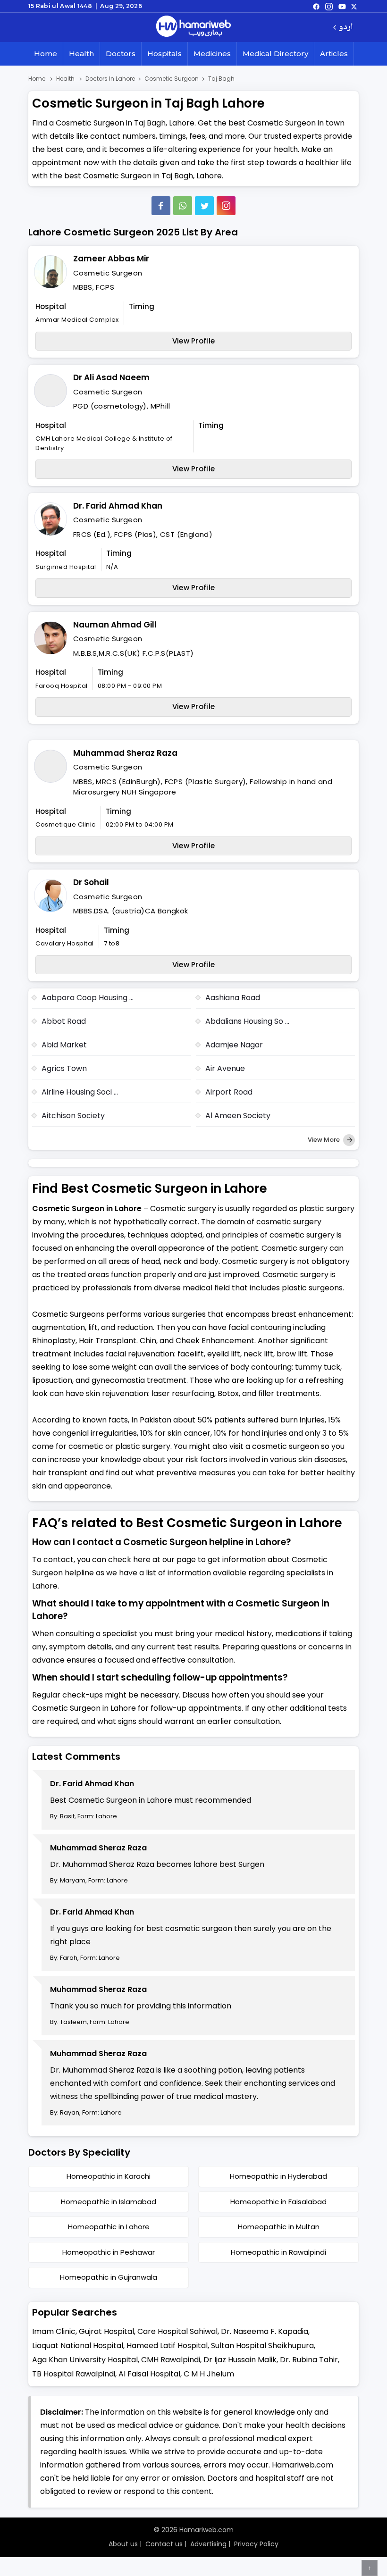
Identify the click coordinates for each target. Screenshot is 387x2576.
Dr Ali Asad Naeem (111, 377)
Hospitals (164, 54)
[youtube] (342, 6)
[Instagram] (329, 6)
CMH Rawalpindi (171, 2360)
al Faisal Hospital (149, 2374)
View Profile (194, 341)
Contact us (164, 2544)
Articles (334, 54)
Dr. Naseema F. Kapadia (265, 2331)
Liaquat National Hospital (78, 2346)
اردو (346, 28)
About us (123, 2544)
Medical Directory (275, 54)
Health (81, 54)
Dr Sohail (91, 882)
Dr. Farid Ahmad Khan (118, 506)
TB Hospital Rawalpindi (74, 2374)
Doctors (121, 54)
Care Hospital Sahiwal (177, 2331)
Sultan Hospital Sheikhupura (262, 2346)
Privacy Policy (256, 2544)
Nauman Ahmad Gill (115, 625)
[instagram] (226, 206)
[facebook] (316, 6)
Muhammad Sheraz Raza (125, 753)
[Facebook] (161, 206)
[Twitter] (204, 206)
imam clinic (54, 2331)
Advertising (208, 2544)
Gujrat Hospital (106, 2331)
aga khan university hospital (85, 2360)
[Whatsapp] (183, 206)
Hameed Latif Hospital (167, 2346)
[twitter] (354, 6)
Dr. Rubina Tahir (309, 2360)
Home (46, 54)
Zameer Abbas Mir (111, 259)
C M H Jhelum (209, 2374)
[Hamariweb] (193, 27)
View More (324, 1140)
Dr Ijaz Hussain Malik (240, 2360)
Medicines (212, 54)
